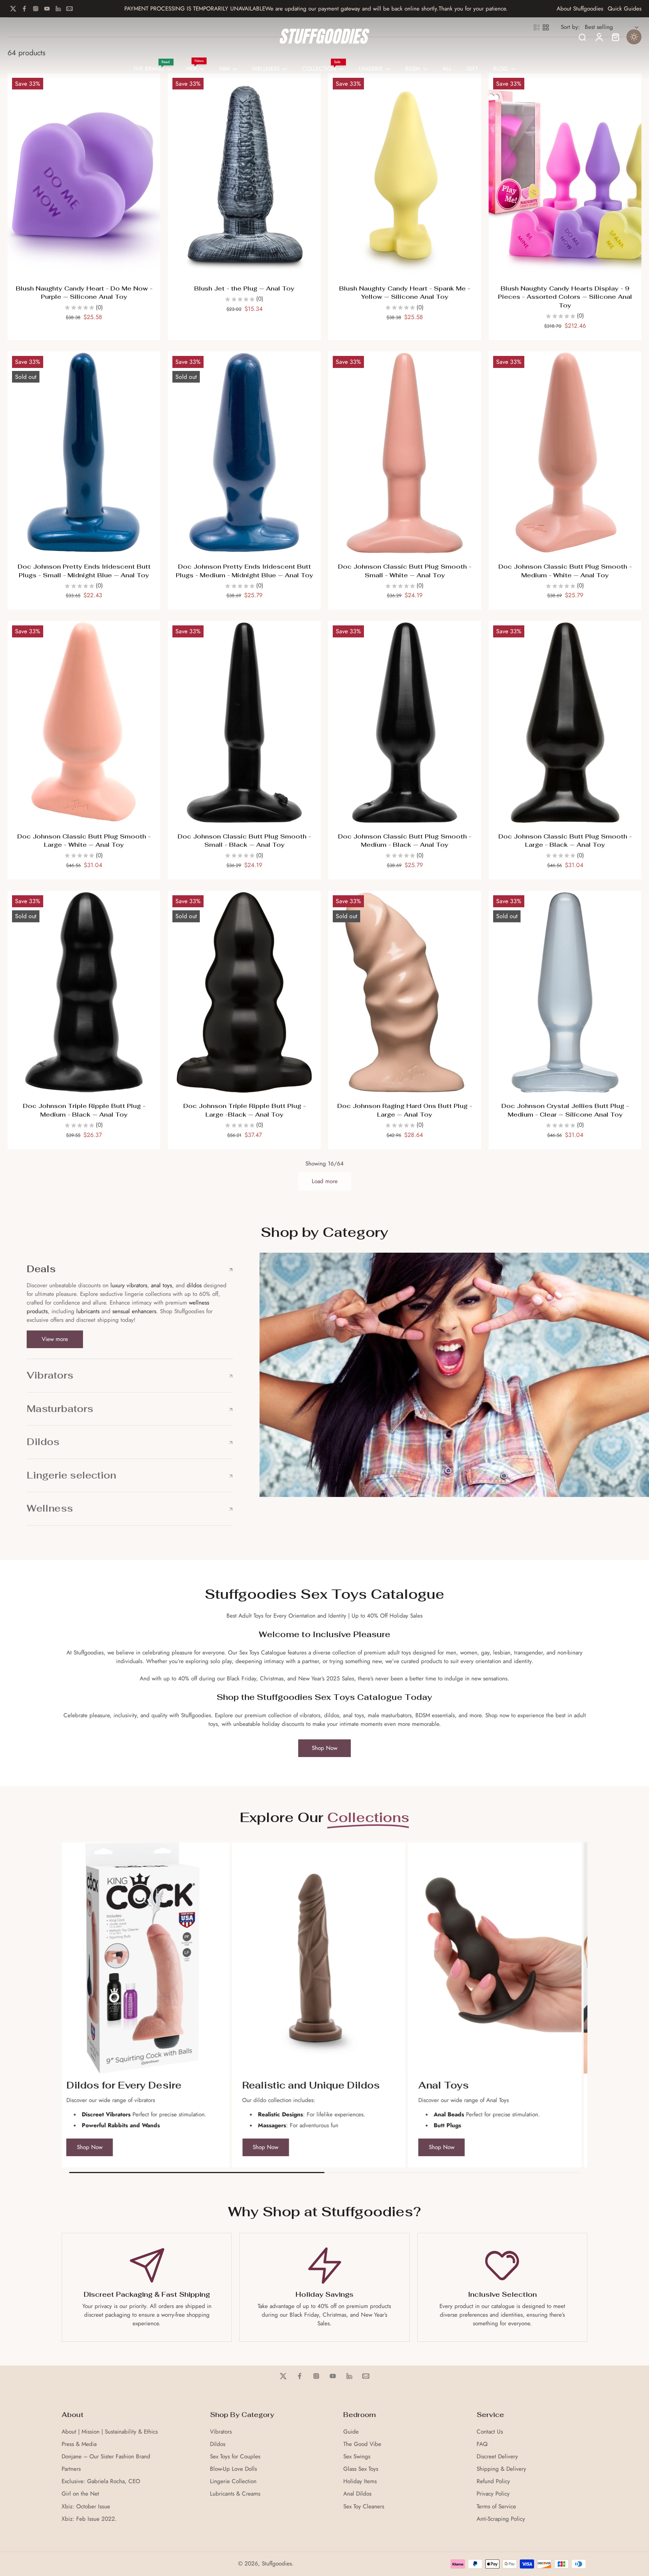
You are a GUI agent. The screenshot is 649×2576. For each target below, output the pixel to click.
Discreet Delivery (497, 2457)
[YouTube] (47, 9)
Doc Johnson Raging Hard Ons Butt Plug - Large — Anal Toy (405, 1110)
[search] (582, 37)
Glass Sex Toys (361, 2469)
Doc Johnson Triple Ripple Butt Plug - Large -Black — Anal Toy (245, 1110)
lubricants (88, 1311)
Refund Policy (493, 2481)
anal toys (161, 1285)
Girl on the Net (80, 2494)
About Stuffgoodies (580, 9)
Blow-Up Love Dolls (233, 2469)
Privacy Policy (493, 2494)
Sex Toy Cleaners (364, 2507)
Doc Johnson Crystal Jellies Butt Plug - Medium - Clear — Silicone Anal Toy (565, 1110)
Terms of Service (496, 2507)
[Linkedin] (58, 9)
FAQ (482, 2444)
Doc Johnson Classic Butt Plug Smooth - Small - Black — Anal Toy (244, 841)
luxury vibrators (128, 1285)
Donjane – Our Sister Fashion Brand (106, 2457)
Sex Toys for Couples (235, 2457)
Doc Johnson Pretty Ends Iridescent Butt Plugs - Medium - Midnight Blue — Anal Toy (245, 571)
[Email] (69, 9)
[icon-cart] (615, 37)
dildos (194, 1285)
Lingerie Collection (233, 2481)
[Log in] (599, 37)
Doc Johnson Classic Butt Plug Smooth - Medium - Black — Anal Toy (405, 841)
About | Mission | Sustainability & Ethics (110, 2432)
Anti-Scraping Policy (501, 2519)
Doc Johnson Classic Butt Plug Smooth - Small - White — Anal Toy (405, 571)
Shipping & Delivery (501, 2469)
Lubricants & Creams (235, 2494)
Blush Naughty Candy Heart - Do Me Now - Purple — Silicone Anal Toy (84, 293)
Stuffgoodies (277, 2564)
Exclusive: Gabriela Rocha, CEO (101, 2481)
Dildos (218, 2444)
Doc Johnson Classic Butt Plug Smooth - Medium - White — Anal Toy (565, 571)
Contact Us (490, 2432)
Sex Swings (357, 2457)
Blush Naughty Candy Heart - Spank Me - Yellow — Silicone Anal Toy (405, 293)
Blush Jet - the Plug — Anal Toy (244, 288)
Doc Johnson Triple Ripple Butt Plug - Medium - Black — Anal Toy (84, 1110)
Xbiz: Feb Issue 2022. (89, 2519)
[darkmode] (634, 37)
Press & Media (79, 2444)
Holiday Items (360, 2481)
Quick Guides (625, 9)
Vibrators (221, 2432)
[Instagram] (36, 9)
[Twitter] (13, 9)
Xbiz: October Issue (86, 2507)
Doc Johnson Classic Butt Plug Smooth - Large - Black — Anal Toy (565, 841)
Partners (71, 2469)
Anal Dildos (357, 2494)
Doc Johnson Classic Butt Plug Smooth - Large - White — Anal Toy (84, 841)
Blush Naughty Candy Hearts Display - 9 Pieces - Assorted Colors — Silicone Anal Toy (565, 297)
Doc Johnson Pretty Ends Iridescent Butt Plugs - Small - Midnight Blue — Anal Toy (84, 571)
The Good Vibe (362, 2444)
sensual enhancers (134, 1311)
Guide (351, 2432)
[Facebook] (24, 9)
